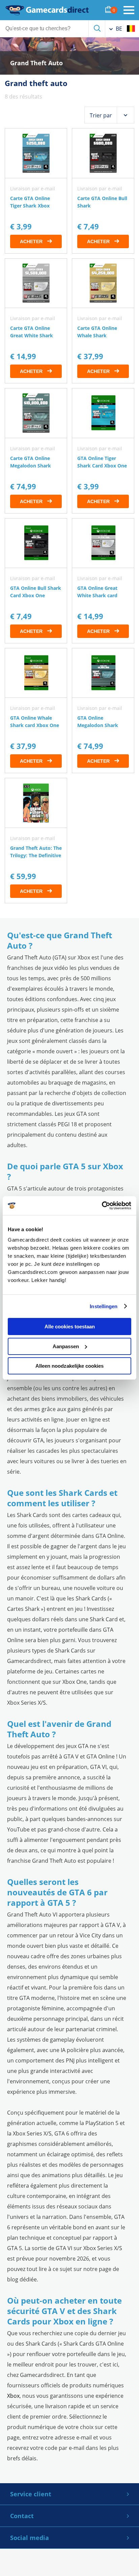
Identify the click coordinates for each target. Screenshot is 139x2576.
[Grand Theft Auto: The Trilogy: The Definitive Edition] (36, 840)
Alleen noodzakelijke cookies (69, 1366)
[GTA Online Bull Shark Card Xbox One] (36, 581)
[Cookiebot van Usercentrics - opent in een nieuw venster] (102, 1206)
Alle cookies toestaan (70, 1327)
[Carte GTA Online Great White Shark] (36, 321)
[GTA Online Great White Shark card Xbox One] (103, 581)
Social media (30, 2538)
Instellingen (104, 1306)
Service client (31, 2494)
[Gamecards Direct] (47, 10)
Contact (22, 2516)
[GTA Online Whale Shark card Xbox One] (36, 711)
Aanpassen (66, 1346)
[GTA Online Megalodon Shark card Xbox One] (103, 711)
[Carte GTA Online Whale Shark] (103, 321)
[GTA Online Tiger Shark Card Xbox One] (103, 451)
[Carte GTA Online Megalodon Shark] (36, 451)
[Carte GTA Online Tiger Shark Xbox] (36, 191)
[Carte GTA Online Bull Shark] (103, 191)
